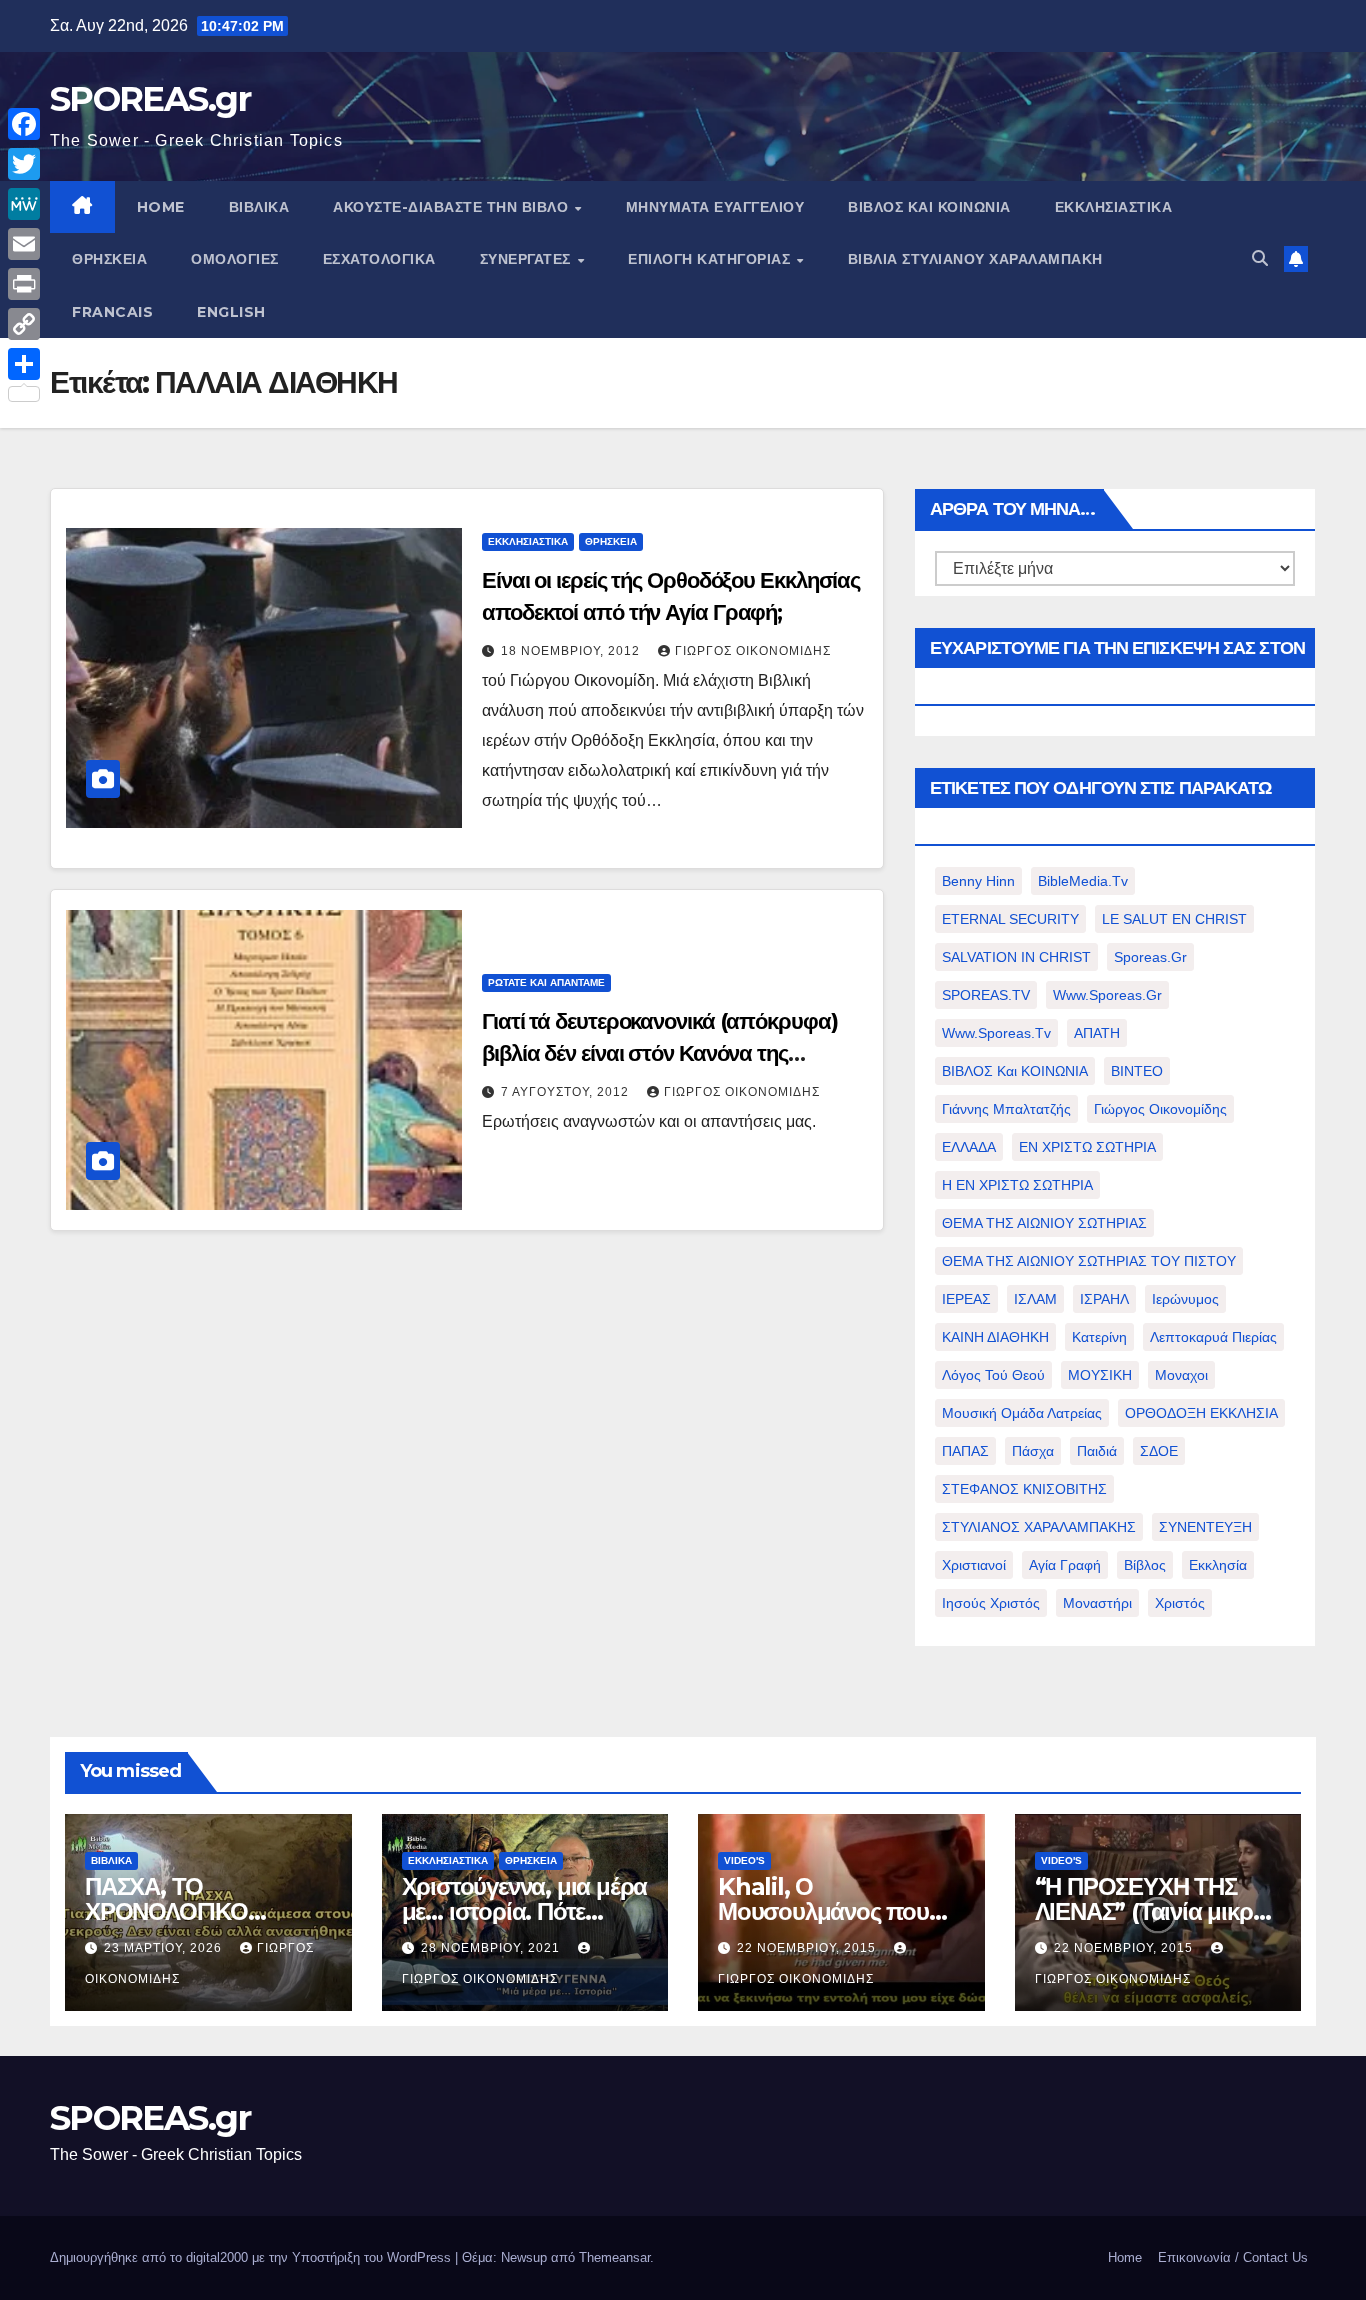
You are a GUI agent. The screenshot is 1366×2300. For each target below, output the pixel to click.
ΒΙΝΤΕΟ (1137, 1071)
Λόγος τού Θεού (993, 1375)
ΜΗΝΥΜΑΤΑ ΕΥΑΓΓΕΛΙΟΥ (715, 207)
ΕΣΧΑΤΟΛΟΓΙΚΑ (379, 259)
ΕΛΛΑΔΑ (969, 1147)
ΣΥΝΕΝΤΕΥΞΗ (1205, 1527)
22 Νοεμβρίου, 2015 (808, 1948)
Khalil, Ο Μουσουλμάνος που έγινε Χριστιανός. (823, 1911)
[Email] (24, 244)
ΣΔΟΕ (1159, 1451)
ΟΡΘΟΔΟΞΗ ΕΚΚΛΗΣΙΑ (1201, 1413)
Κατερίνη (1099, 1337)
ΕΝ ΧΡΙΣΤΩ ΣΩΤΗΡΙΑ (1087, 1147)
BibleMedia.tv (1083, 881)
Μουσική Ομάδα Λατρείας (1022, 1413)
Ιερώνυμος (1185, 1299)
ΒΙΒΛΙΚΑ (259, 207)
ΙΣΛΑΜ (1035, 1299)
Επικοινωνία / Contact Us (1233, 2257)
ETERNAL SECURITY (1010, 919)
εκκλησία (1218, 1565)
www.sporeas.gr (1107, 995)
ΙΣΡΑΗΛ (1104, 1299)
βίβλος (1145, 1565)
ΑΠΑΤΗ (1097, 1033)
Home (1125, 2257)
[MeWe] (24, 204)
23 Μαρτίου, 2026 (165, 1948)
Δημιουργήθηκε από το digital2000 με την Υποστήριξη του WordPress (252, 2257)
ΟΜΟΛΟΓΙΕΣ (235, 259)
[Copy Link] (24, 324)
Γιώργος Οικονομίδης (753, 651)
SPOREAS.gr (150, 99)
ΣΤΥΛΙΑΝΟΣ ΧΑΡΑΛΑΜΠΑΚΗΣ (1039, 1527)
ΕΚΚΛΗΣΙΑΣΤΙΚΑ (1114, 207)
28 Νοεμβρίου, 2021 (492, 1948)
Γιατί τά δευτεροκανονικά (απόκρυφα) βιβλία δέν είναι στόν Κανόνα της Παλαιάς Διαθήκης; (660, 1053)
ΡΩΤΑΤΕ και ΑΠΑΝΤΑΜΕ (546, 982)
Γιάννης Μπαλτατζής (1006, 1109)
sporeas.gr (1150, 957)
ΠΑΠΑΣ (965, 1451)
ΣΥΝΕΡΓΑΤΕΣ (528, 259)
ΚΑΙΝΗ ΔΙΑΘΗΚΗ (995, 1337)
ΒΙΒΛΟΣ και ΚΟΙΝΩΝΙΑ (929, 207)
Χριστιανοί (974, 1565)
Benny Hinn (978, 881)
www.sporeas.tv (996, 1033)
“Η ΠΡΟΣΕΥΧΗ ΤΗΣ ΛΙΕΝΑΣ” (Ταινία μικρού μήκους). (1157, 1911)
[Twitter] (24, 164)
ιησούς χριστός (991, 1603)
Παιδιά (1097, 1451)
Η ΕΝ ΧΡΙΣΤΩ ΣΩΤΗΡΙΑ (1017, 1185)
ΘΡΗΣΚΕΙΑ (109, 259)
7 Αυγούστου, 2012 (567, 1092)
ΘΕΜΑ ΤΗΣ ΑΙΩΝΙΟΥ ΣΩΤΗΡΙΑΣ (1044, 1223)
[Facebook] (24, 124)
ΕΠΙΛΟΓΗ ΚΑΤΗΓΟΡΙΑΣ (711, 259)
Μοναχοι (1181, 1375)
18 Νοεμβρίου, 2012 (572, 651)
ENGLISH (231, 312)
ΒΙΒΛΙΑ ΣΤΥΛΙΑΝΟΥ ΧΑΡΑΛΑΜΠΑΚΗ (975, 259)
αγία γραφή (1065, 1565)
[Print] (24, 284)
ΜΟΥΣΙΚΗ (1100, 1375)
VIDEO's (744, 1860)
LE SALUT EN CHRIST (1174, 919)
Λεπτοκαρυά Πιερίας (1213, 1337)
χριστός (1180, 1603)
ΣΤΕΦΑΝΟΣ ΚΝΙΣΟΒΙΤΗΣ (1024, 1489)
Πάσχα (1033, 1451)
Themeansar (614, 2257)
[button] (1260, 258)
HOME (161, 207)
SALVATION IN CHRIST (1016, 957)
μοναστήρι (1097, 1603)
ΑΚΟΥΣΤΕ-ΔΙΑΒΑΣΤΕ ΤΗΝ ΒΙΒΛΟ (453, 207)
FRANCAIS (112, 312)
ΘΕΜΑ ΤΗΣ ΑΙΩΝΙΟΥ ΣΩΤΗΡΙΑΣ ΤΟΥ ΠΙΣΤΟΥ (1089, 1261)
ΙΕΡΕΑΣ (966, 1299)
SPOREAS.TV (986, 995)
